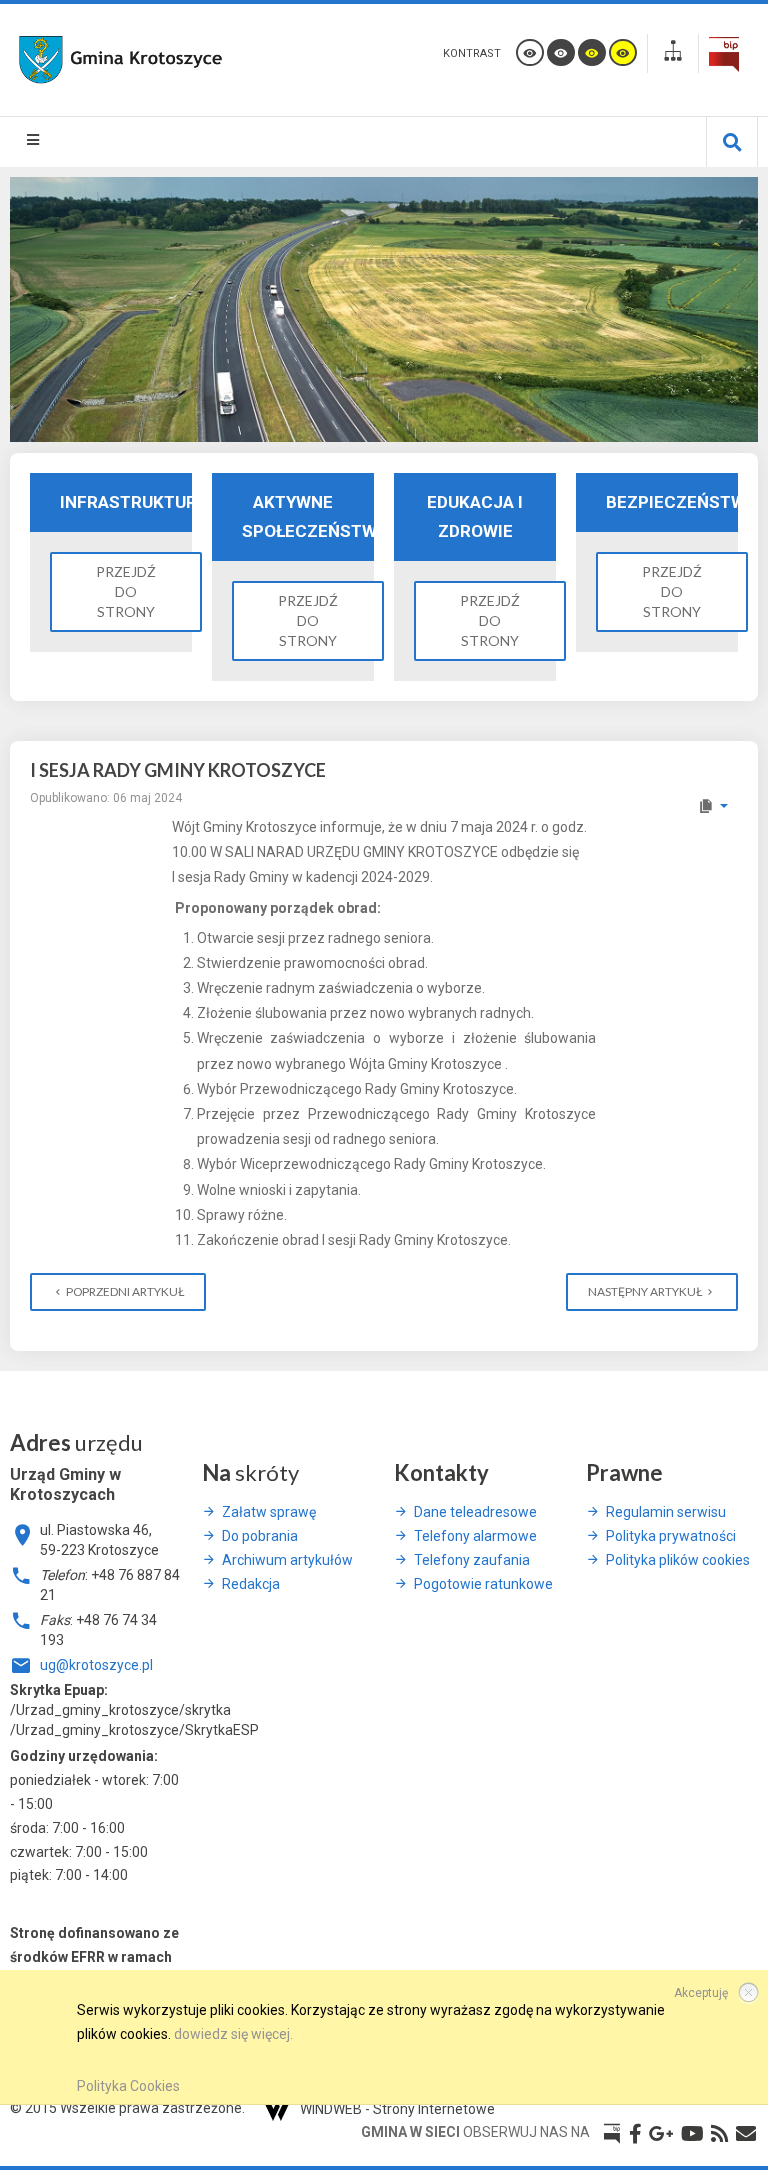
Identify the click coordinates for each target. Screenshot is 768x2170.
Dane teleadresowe (475, 1512)
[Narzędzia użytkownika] (712, 806)
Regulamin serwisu (666, 1512)
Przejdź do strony (126, 591)
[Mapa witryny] (673, 53)
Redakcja (251, 1584)
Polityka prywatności (671, 1536)
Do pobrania (260, 1536)
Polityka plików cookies (678, 1560)
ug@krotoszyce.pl (96, 1665)
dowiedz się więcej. (233, 2034)
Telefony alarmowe (475, 1536)
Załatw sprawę (269, 1512)
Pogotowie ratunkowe (483, 1584)
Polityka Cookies (128, 2086)
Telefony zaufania (472, 1560)
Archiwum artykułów (287, 1560)
